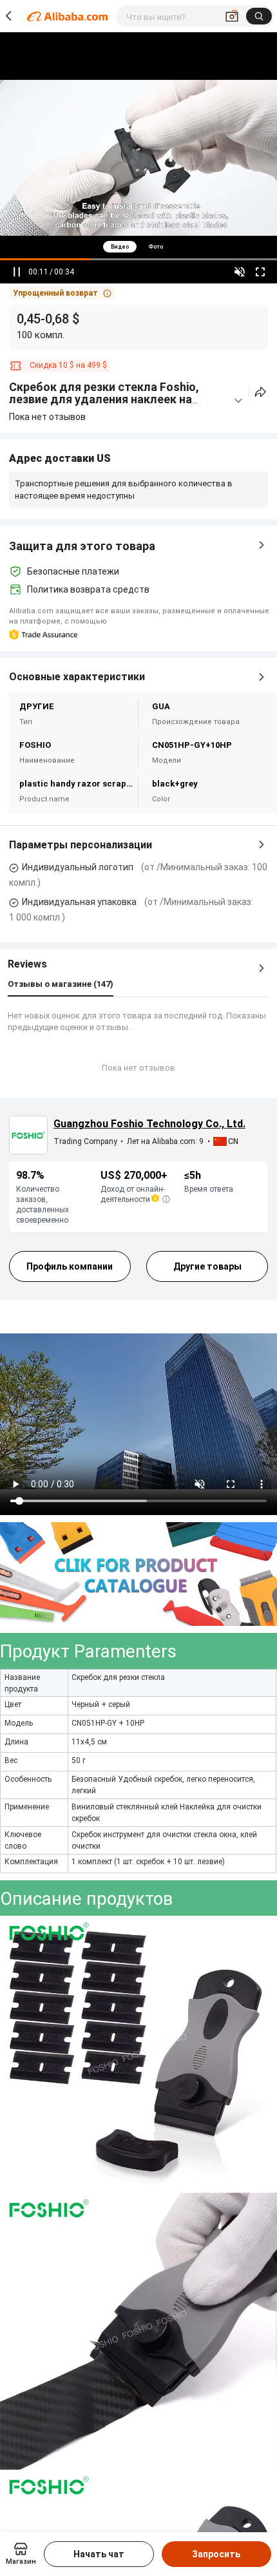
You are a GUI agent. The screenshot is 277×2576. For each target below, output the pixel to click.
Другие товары (207, 1266)
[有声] (240, 272)
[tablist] (138, 246)
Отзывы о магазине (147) (61, 984)
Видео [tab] (120, 247)
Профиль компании (70, 1266)
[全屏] (260, 272)
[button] (62, 293)
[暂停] (17, 272)
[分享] (261, 392)
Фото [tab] (156, 247)
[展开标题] (238, 401)
